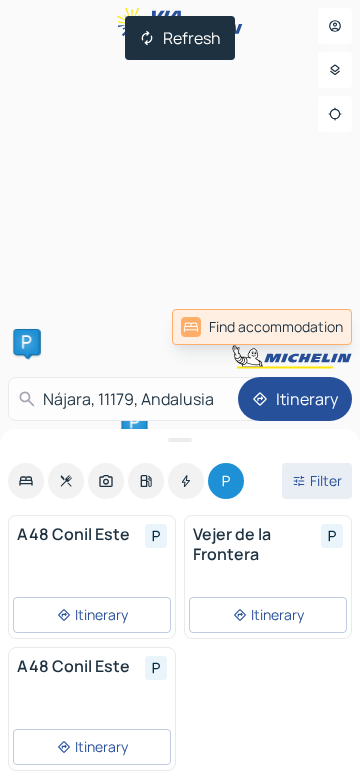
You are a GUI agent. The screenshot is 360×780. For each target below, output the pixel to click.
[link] (262, 327)
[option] (26, 481)
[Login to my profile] (335, 26)
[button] (26, 342)
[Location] (335, 114)
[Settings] (335, 70)
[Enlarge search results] (180, 440)
